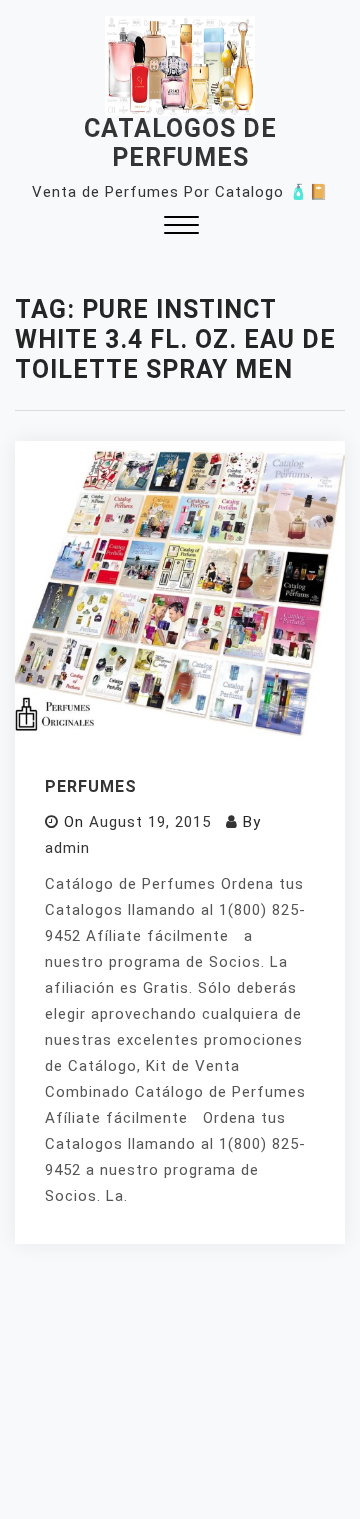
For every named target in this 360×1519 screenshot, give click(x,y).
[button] (181, 227)
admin (67, 848)
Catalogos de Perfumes (180, 143)
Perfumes (91, 786)
